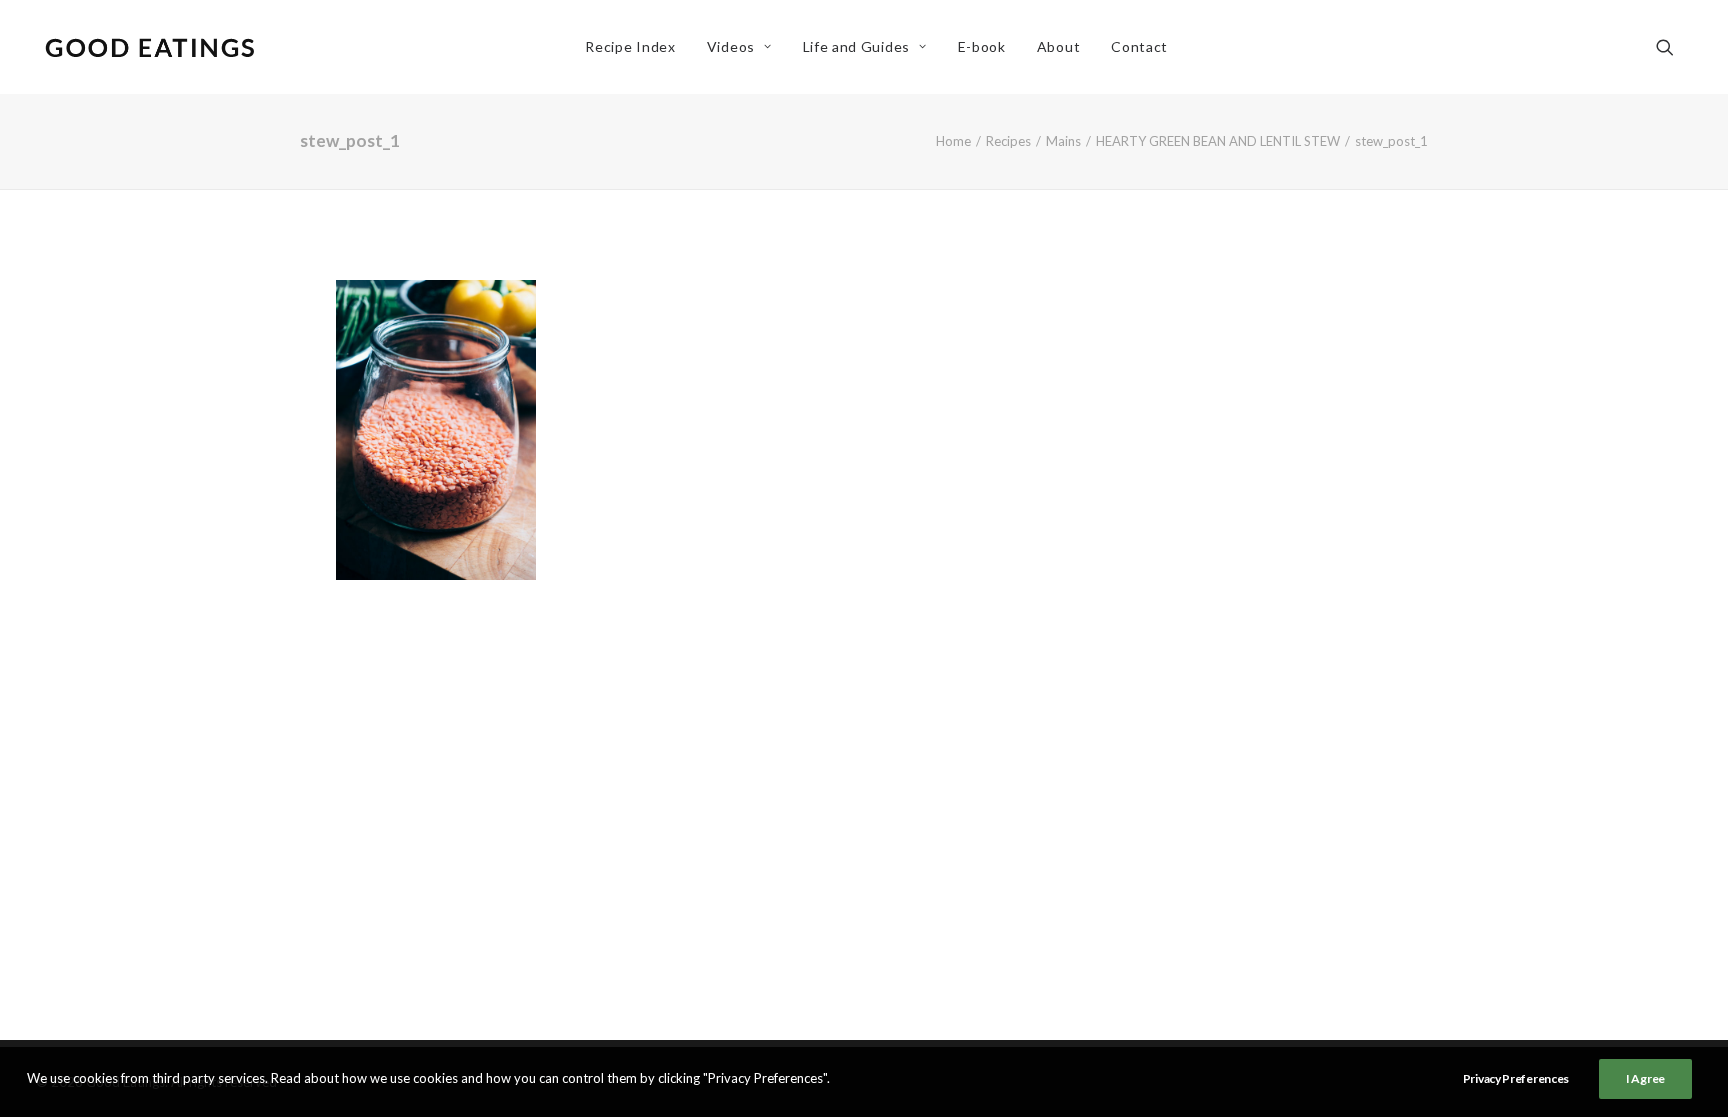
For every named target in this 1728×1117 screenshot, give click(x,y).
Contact (1139, 46)
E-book (982, 46)
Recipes (1008, 141)
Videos (731, 46)
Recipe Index (630, 46)
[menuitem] (630, 47)
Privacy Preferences (1516, 1078)
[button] (1674, 47)
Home (953, 141)
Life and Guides (857, 46)
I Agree (1645, 1078)
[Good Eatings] (149, 47)
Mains (1063, 141)
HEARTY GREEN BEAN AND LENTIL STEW (1218, 141)
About (1059, 46)
